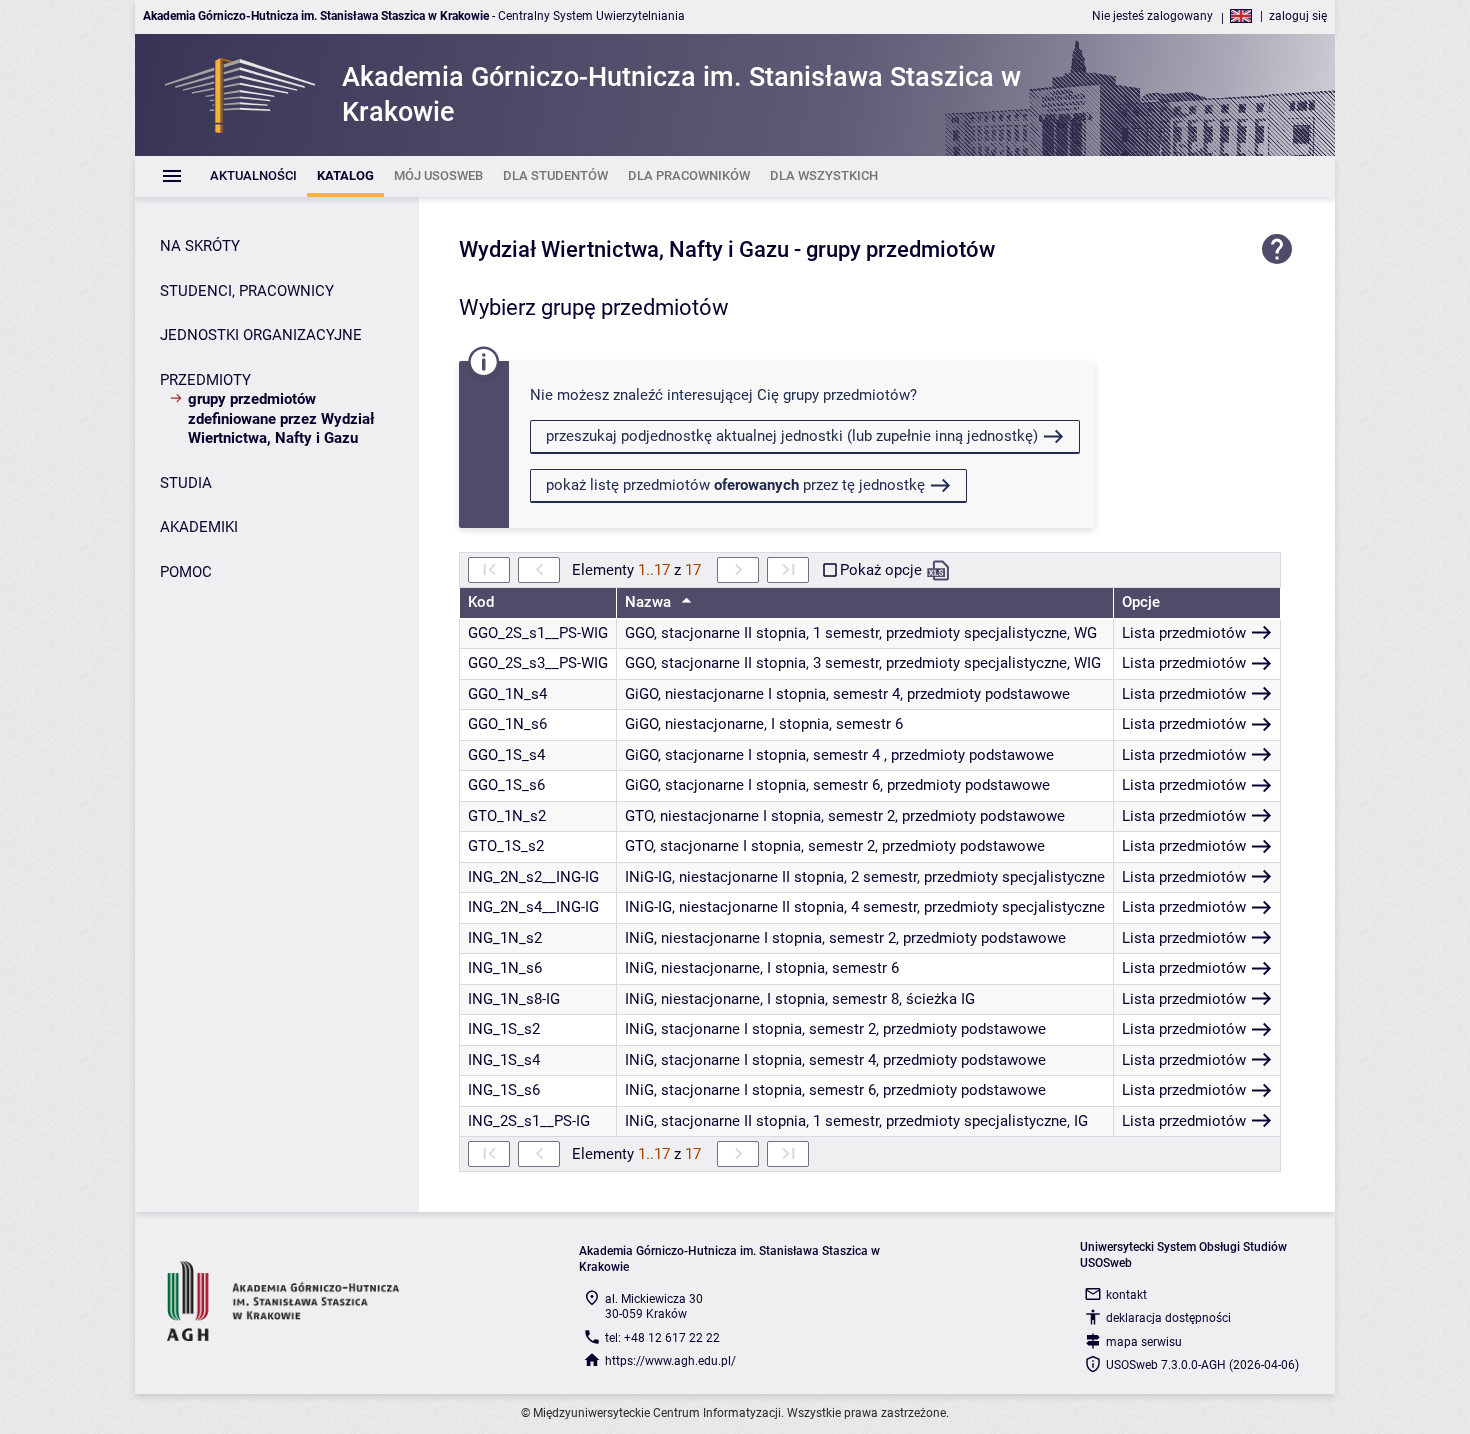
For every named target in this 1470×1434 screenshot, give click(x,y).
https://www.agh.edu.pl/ (670, 1361)
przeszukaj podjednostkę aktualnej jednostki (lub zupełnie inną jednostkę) (792, 436)
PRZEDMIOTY (205, 380)
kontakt (1126, 1295)
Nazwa (650, 602)
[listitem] (253, 176)
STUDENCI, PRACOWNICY (247, 291)
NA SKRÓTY (200, 246)
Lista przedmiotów (1184, 633)
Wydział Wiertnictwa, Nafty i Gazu (624, 249)
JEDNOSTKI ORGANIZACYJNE (261, 335)
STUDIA (186, 483)
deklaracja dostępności (1168, 1318)
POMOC (186, 572)
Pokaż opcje (881, 570)
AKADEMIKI (199, 527)
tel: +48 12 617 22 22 (662, 1338)
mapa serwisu (1144, 1342)
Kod (481, 602)
